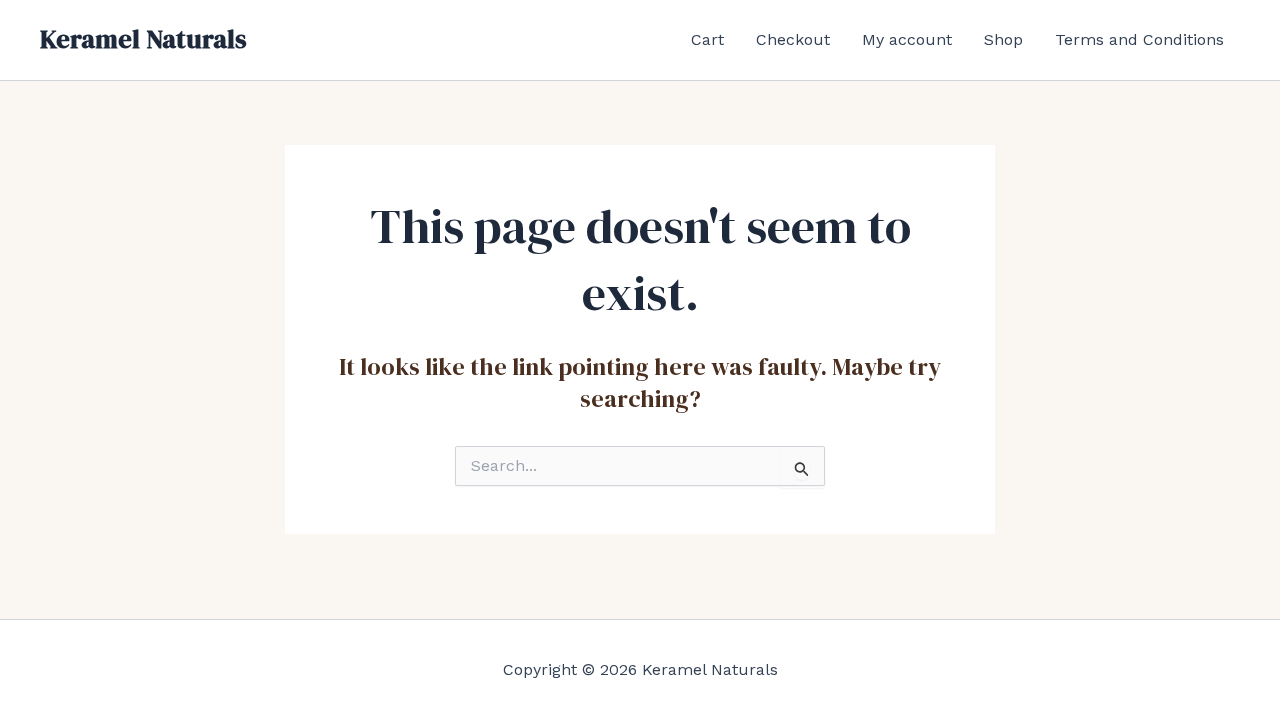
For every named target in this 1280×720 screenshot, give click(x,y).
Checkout (793, 39)
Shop (1003, 39)
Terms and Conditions (1139, 39)
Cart (707, 39)
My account (907, 39)
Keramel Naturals (143, 39)
